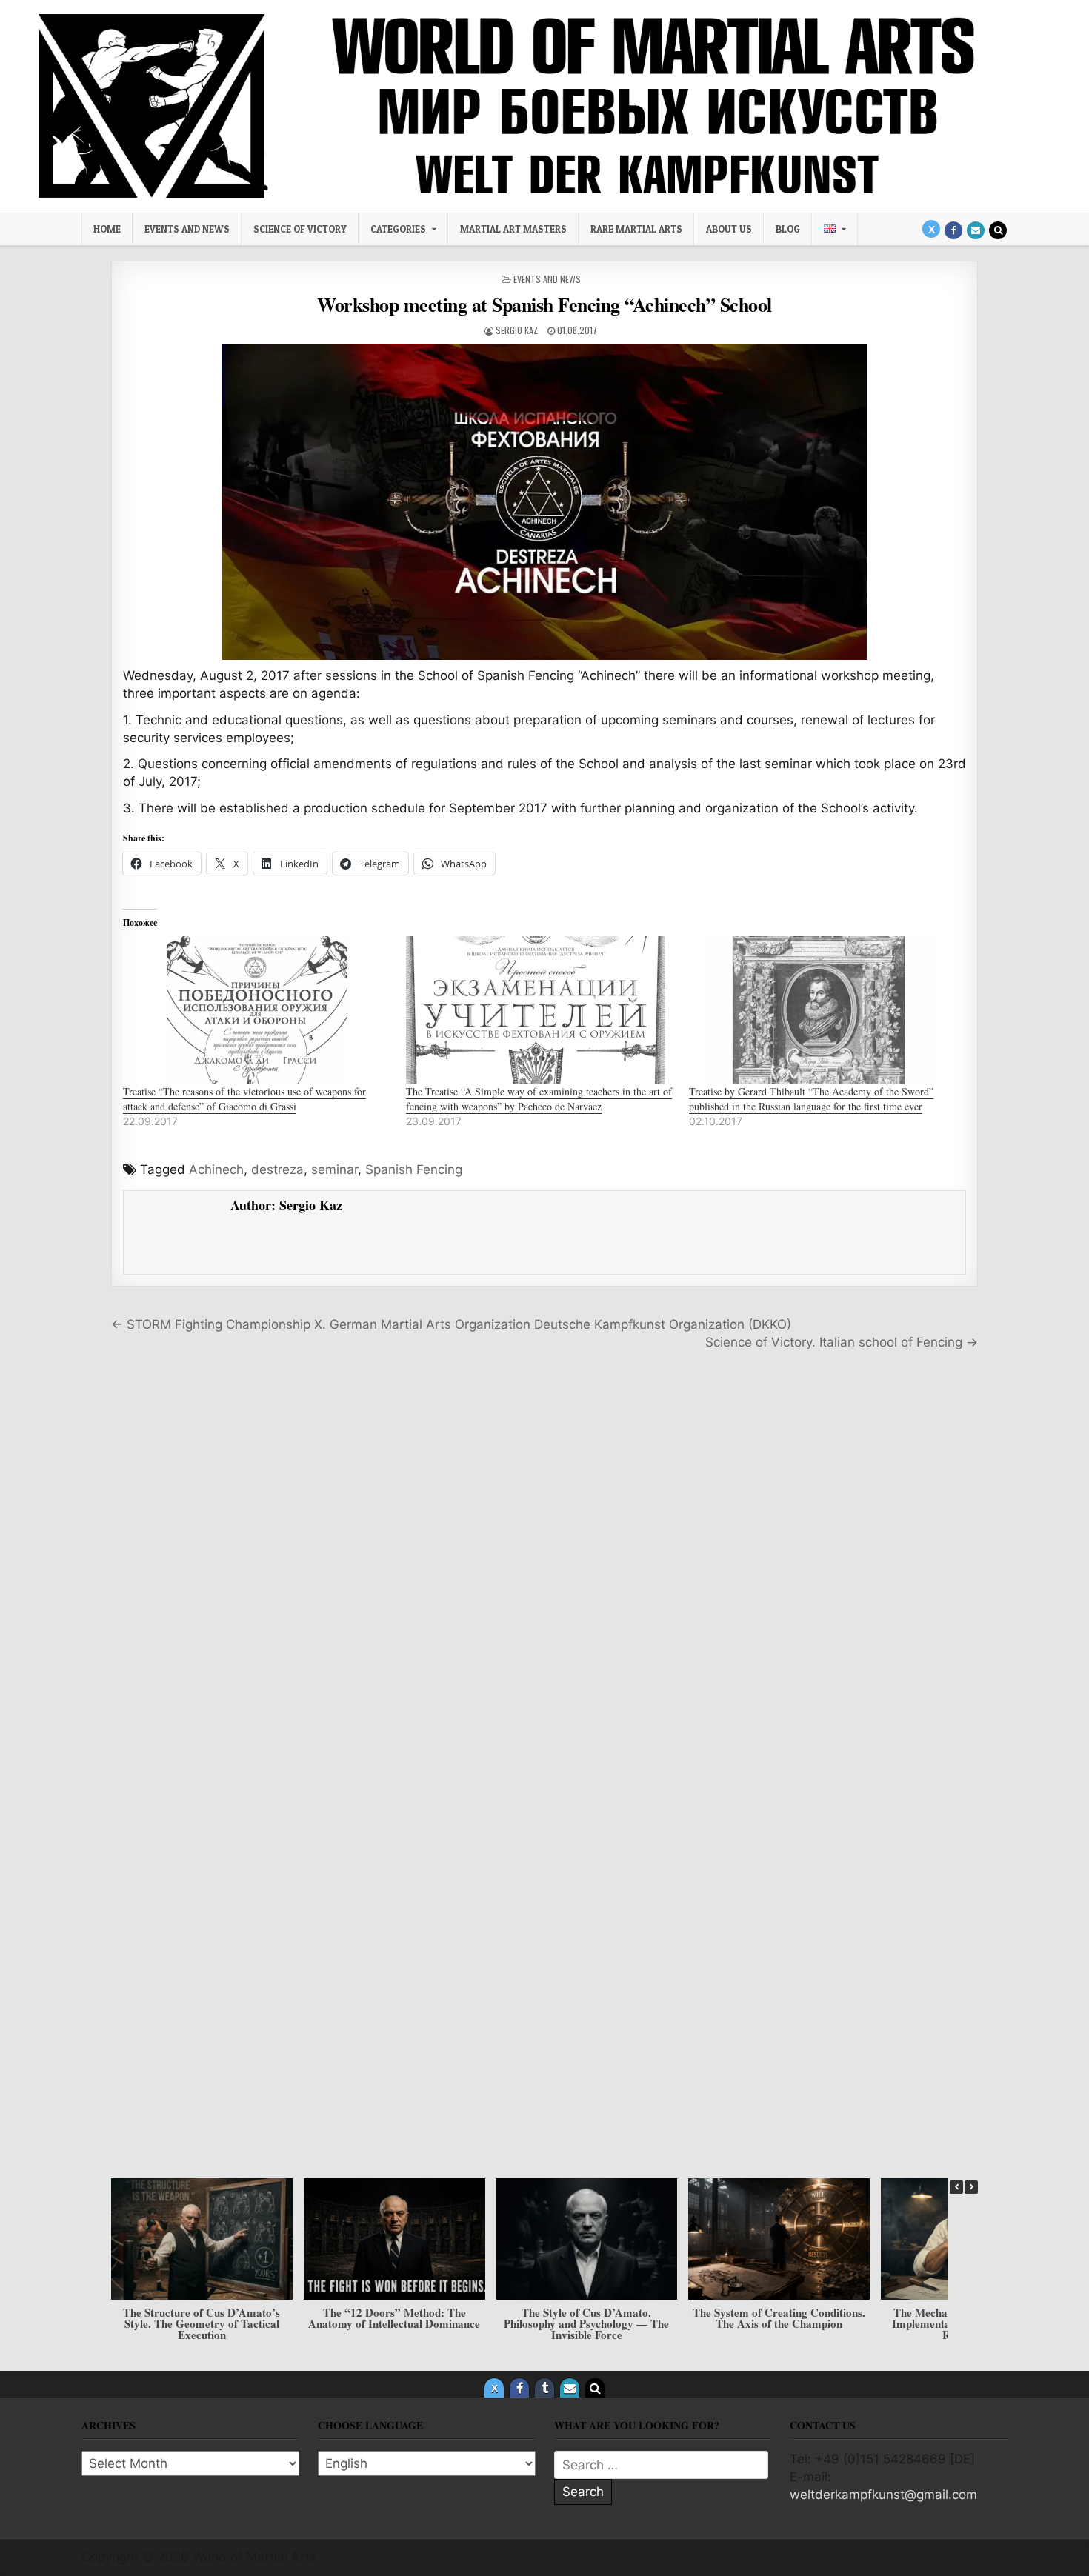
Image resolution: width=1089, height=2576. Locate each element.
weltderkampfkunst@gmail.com (883, 2495)
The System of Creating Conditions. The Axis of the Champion (779, 2318)
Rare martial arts (636, 229)
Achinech (216, 1169)
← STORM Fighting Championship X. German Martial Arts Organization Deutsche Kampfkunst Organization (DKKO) (451, 1324)
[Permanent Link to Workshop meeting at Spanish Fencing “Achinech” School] (544, 502)
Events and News (187, 229)
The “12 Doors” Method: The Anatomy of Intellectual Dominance (394, 2318)
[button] (971, 2187)
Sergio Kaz (517, 330)
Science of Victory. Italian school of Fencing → (842, 1342)
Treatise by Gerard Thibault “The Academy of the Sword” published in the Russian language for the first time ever (811, 1099)
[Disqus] (544, 1569)
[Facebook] (953, 230)
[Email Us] (976, 230)
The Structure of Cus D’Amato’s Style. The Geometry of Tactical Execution (202, 2323)
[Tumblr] (544, 2388)
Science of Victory (300, 229)
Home (107, 229)
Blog (788, 229)
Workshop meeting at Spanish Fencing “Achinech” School (544, 304)
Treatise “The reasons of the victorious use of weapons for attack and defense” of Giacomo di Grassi (244, 1099)
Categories (398, 229)
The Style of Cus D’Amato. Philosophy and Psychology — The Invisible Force (586, 2323)
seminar (334, 1169)
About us (729, 229)
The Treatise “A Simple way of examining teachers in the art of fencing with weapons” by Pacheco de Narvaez (539, 1099)
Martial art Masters (513, 229)
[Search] (998, 230)
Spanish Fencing (414, 1169)
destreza (277, 1169)
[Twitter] (931, 229)
